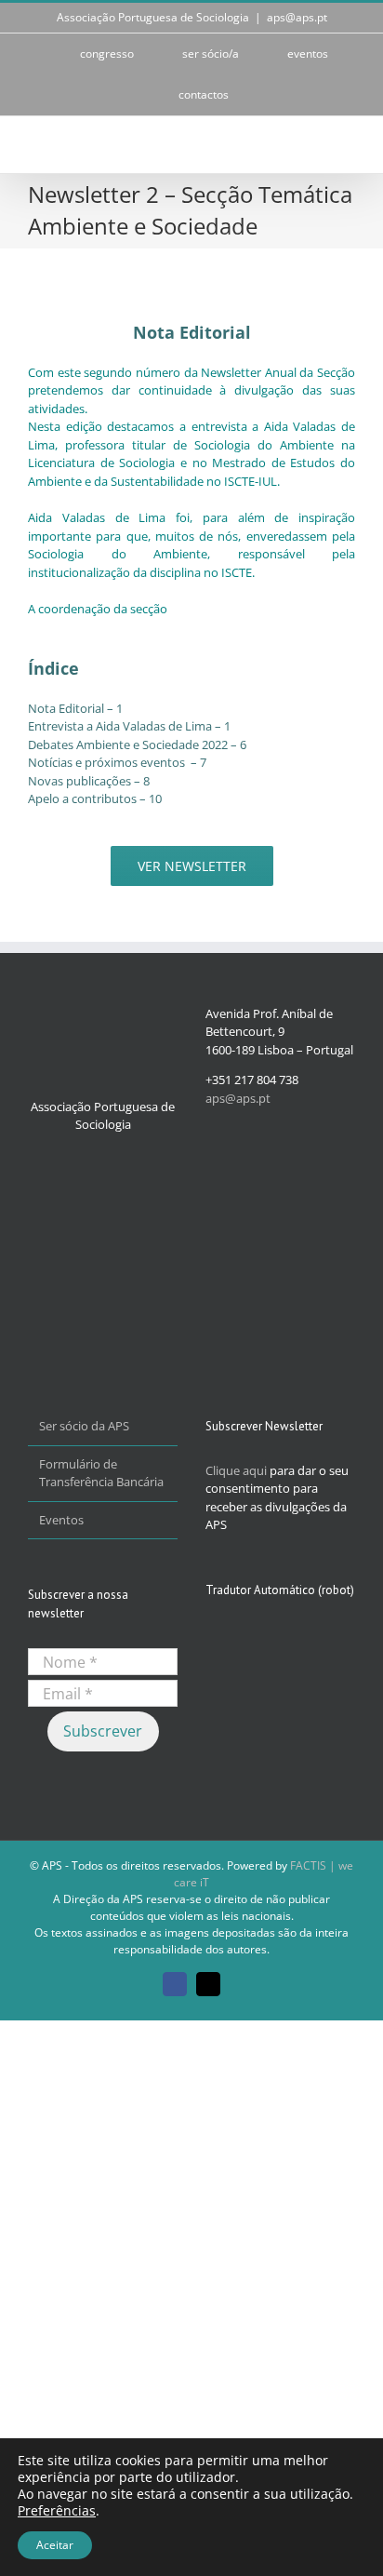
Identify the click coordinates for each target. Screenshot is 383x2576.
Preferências (57, 2511)
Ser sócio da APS (84, 1426)
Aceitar (55, 2545)
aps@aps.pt (297, 17)
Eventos (61, 1520)
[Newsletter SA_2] (51, 263)
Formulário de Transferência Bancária (101, 1473)
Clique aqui (236, 1470)
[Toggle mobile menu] (348, 145)
